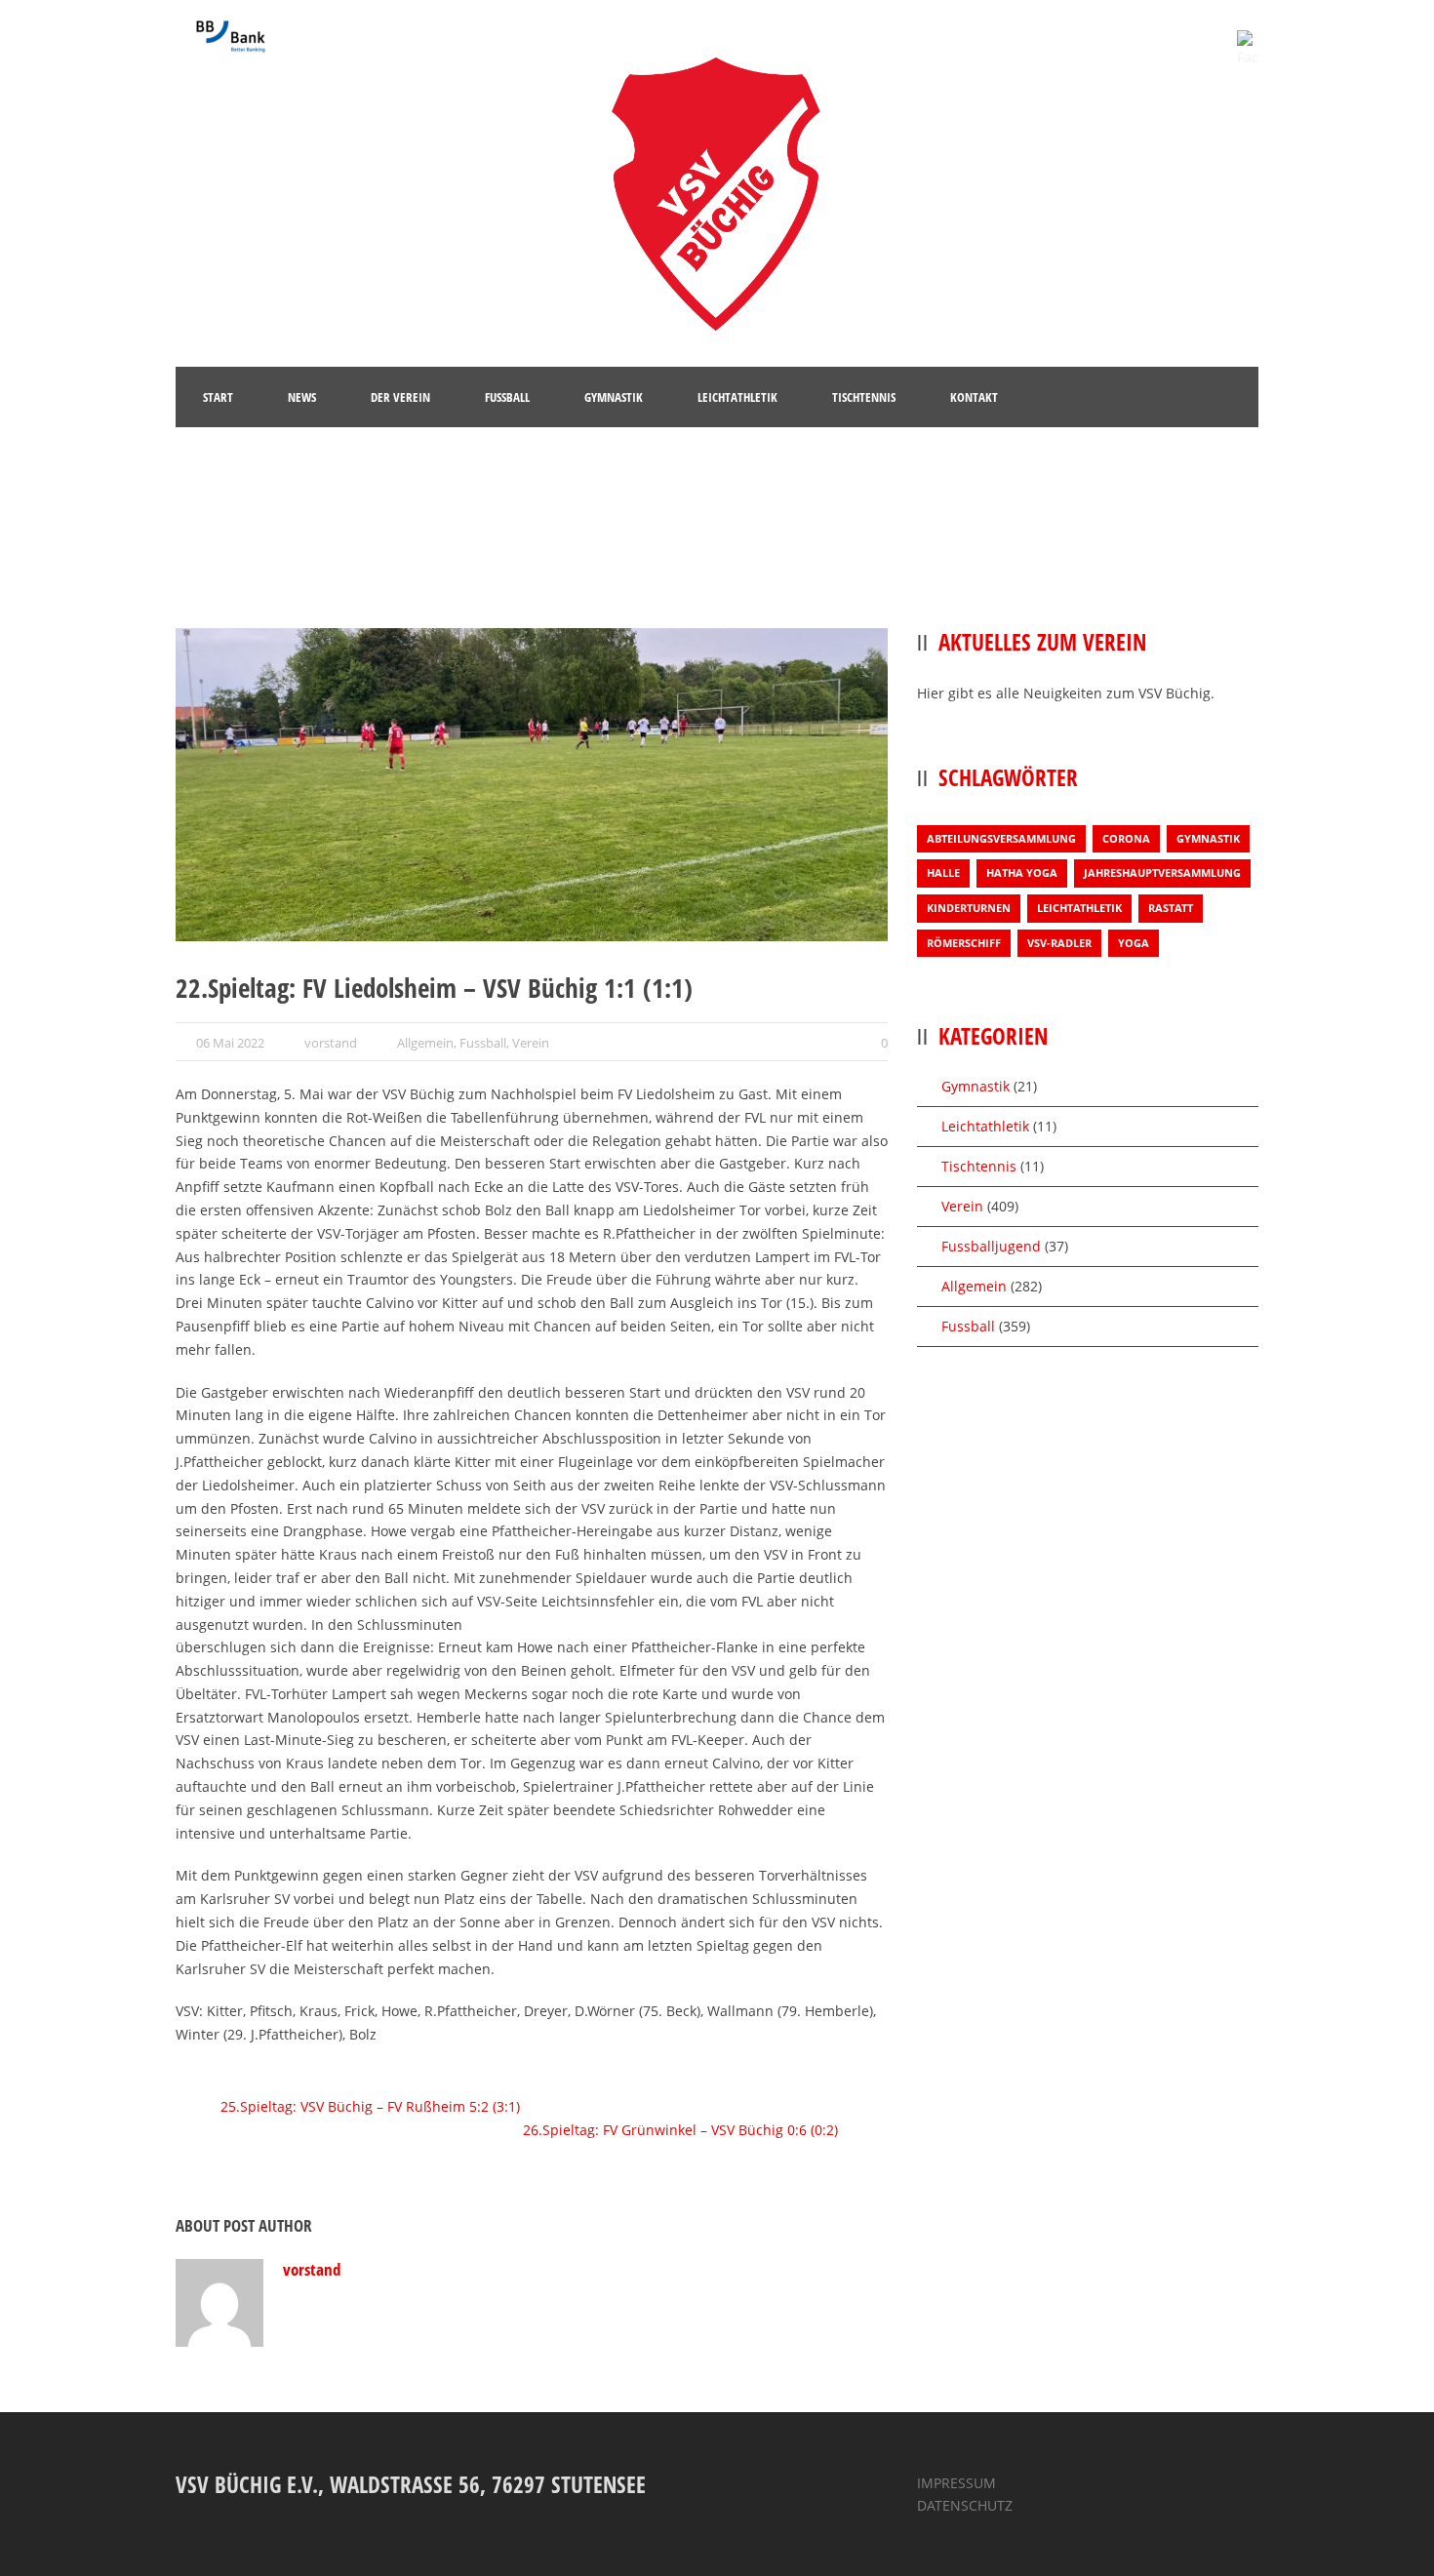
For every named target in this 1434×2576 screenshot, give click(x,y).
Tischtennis (979, 1166)
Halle (943, 872)
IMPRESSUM (956, 2483)
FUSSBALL (507, 397)
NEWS (302, 397)
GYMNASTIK (614, 397)
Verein (531, 1043)
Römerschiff (964, 943)
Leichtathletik (1079, 908)
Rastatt (1171, 908)
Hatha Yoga (1022, 872)
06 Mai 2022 (230, 1043)
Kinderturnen (969, 908)
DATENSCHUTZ (965, 2505)
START (218, 397)
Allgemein (425, 1043)
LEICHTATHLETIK (737, 397)
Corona (1126, 838)
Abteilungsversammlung (1001, 838)
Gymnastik (1208, 838)
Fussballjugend (991, 1246)
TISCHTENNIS (864, 397)
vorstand (331, 1043)
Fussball (483, 1043)
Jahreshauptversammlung (1162, 872)
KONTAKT (974, 397)
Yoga (1134, 943)
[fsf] (532, 785)
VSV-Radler (1059, 943)
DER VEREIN (400, 397)
